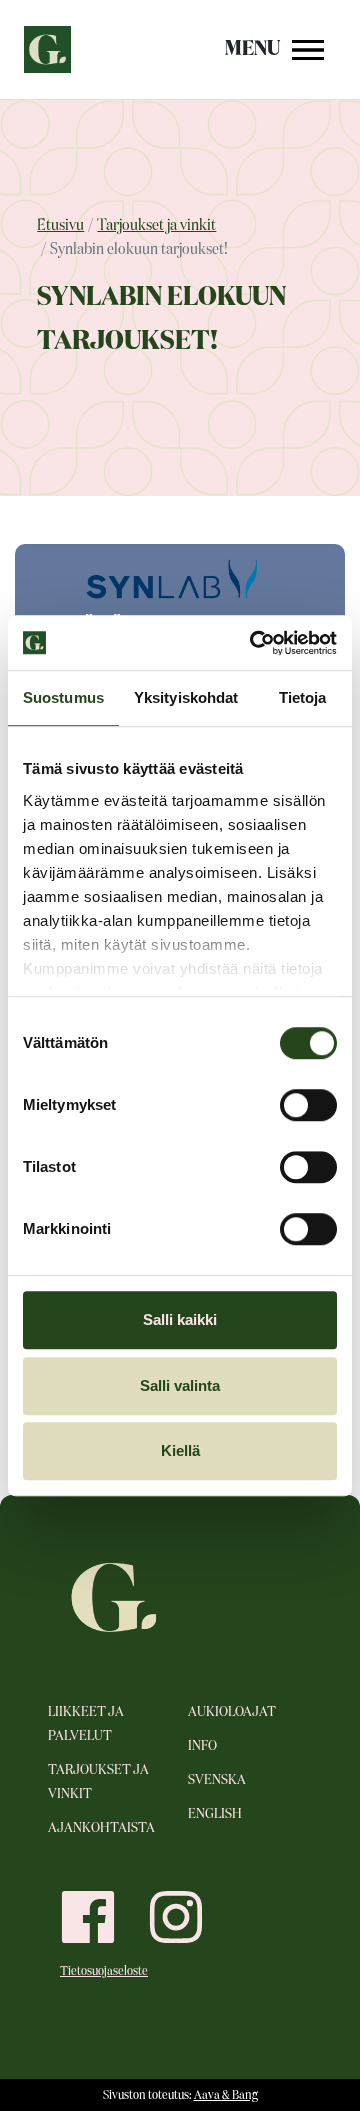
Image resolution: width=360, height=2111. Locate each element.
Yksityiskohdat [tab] (186, 697)
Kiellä (180, 1450)
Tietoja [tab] (303, 697)
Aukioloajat (232, 1712)
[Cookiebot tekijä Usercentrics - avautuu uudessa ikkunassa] (254, 643)
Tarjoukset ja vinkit (156, 226)
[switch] (308, 1105)
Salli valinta (180, 1385)
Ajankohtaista (101, 1828)
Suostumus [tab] (63, 697)
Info (202, 1746)
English (215, 1814)
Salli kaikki (180, 1319)
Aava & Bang (226, 2095)
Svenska (217, 1780)
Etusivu (60, 226)
